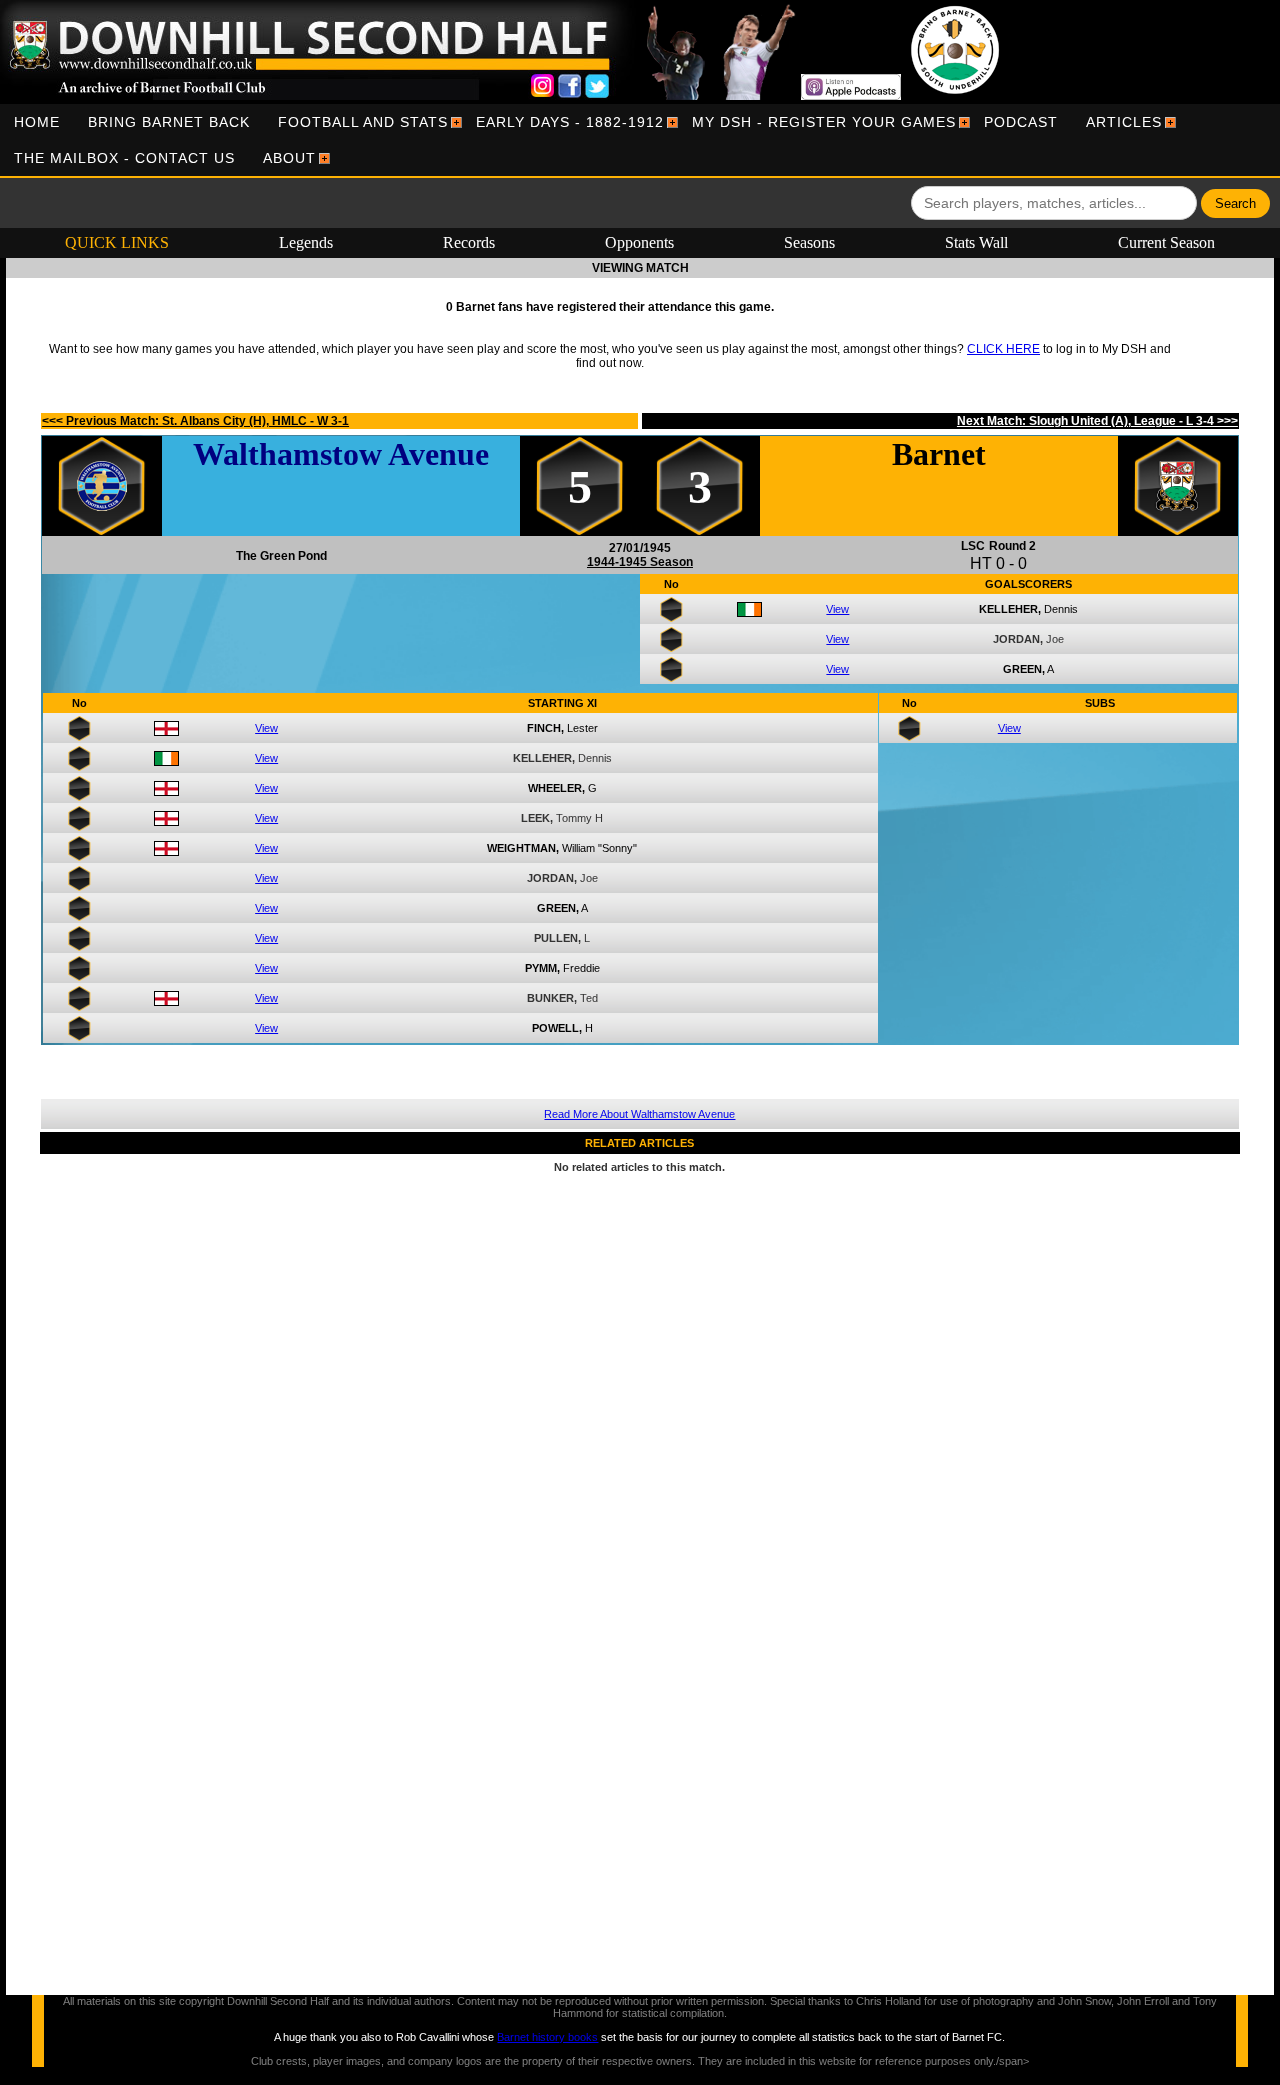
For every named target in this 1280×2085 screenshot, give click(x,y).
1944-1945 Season (640, 562)
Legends (306, 242)
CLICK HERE (1003, 349)
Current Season (1166, 242)
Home (37, 122)
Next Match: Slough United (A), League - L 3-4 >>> (1097, 421)
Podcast (1021, 122)
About (289, 158)
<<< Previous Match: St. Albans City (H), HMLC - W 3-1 (195, 421)
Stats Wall (976, 242)
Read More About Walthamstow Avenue (639, 1114)
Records (469, 242)
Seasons (809, 242)
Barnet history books (547, 2037)
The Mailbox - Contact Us (124, 158)
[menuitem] (37, 122)
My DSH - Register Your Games (824, 122)
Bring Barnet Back (169, 122)
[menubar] (640, 140)
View (837, 609)
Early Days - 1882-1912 (570, 122)
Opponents (639, 242)
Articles (1124, 122)
